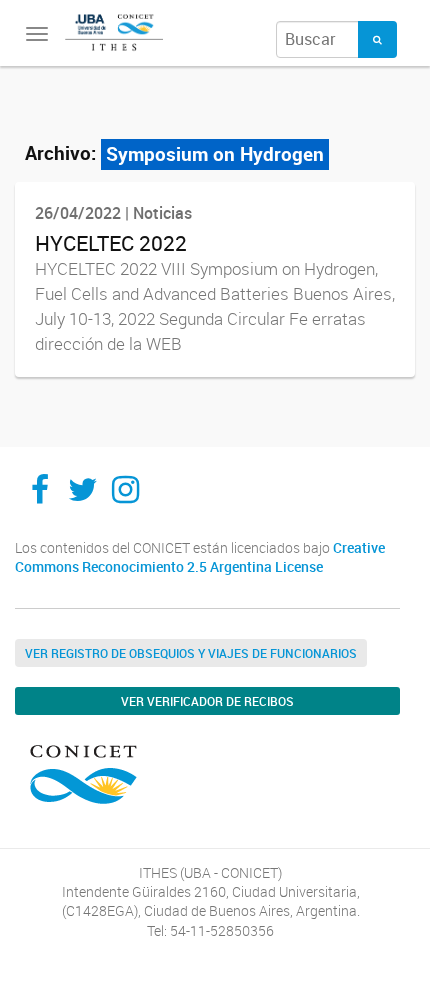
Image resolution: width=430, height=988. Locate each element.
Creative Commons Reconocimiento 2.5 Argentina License (200, 557)
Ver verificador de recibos (207, 701)
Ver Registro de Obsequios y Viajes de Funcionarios (191, 653)
